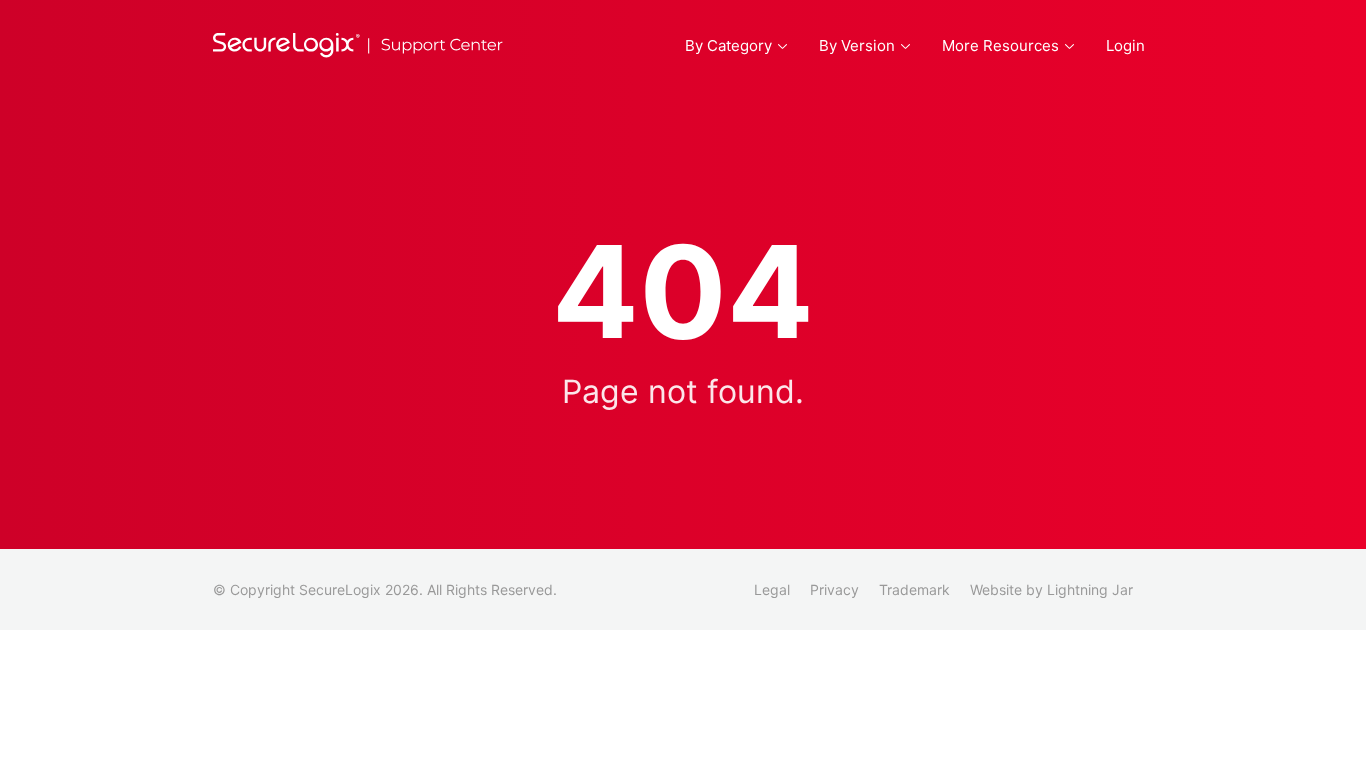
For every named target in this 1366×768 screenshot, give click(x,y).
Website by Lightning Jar (1051, 589)
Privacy (834, 589)
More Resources (1000, 45)
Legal (772, 589)
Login (1125, 45)
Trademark (914, 589)
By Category (728, 45)
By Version (857, 45)
